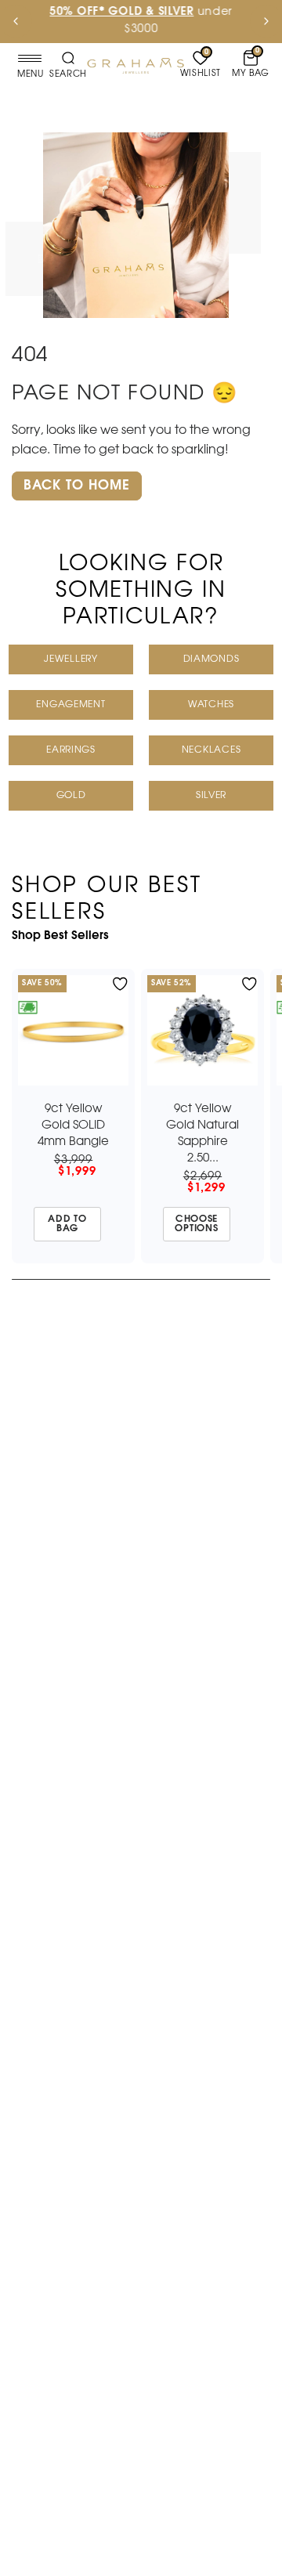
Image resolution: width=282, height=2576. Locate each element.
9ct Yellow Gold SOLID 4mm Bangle (73, 1125)
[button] (77, 486)
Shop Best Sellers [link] (60, 936)
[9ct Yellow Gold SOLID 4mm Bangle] (73, 1030)
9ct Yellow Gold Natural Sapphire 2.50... (202, 1134)
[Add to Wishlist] (120, 984)
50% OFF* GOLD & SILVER (121, 12)
